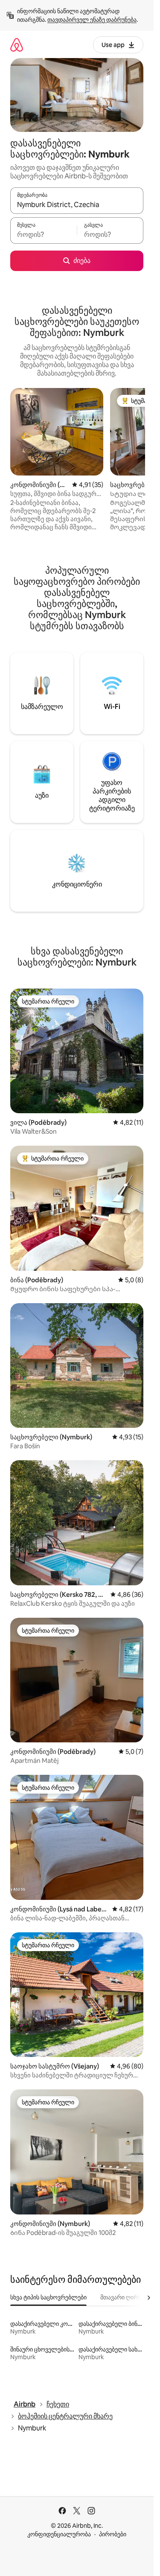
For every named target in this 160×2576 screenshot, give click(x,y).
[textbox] (44, 234)
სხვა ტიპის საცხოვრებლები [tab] (48, 2297)
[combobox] (77, 204)
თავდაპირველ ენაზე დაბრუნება (92, 20)
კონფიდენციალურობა (59, 2534)
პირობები (113, 2534)
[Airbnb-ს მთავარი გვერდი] (17, 45)
